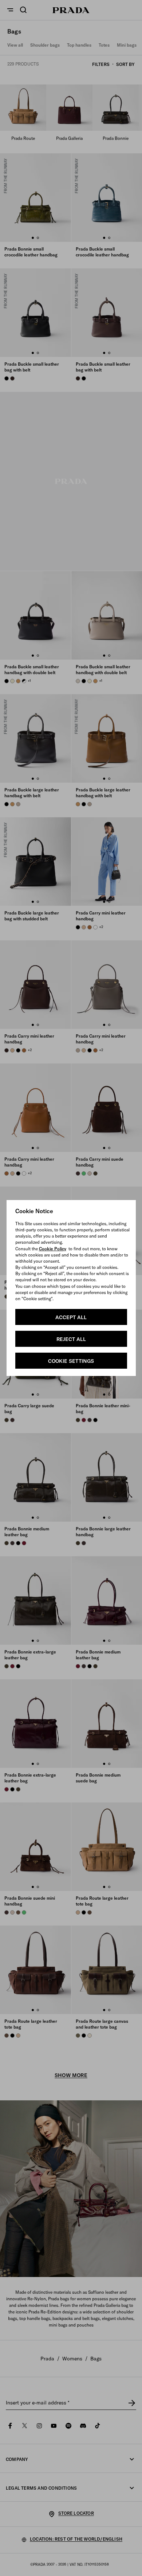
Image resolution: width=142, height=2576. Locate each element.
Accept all (71, 1317)
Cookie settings (71, 1361)
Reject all (71, 1339)
